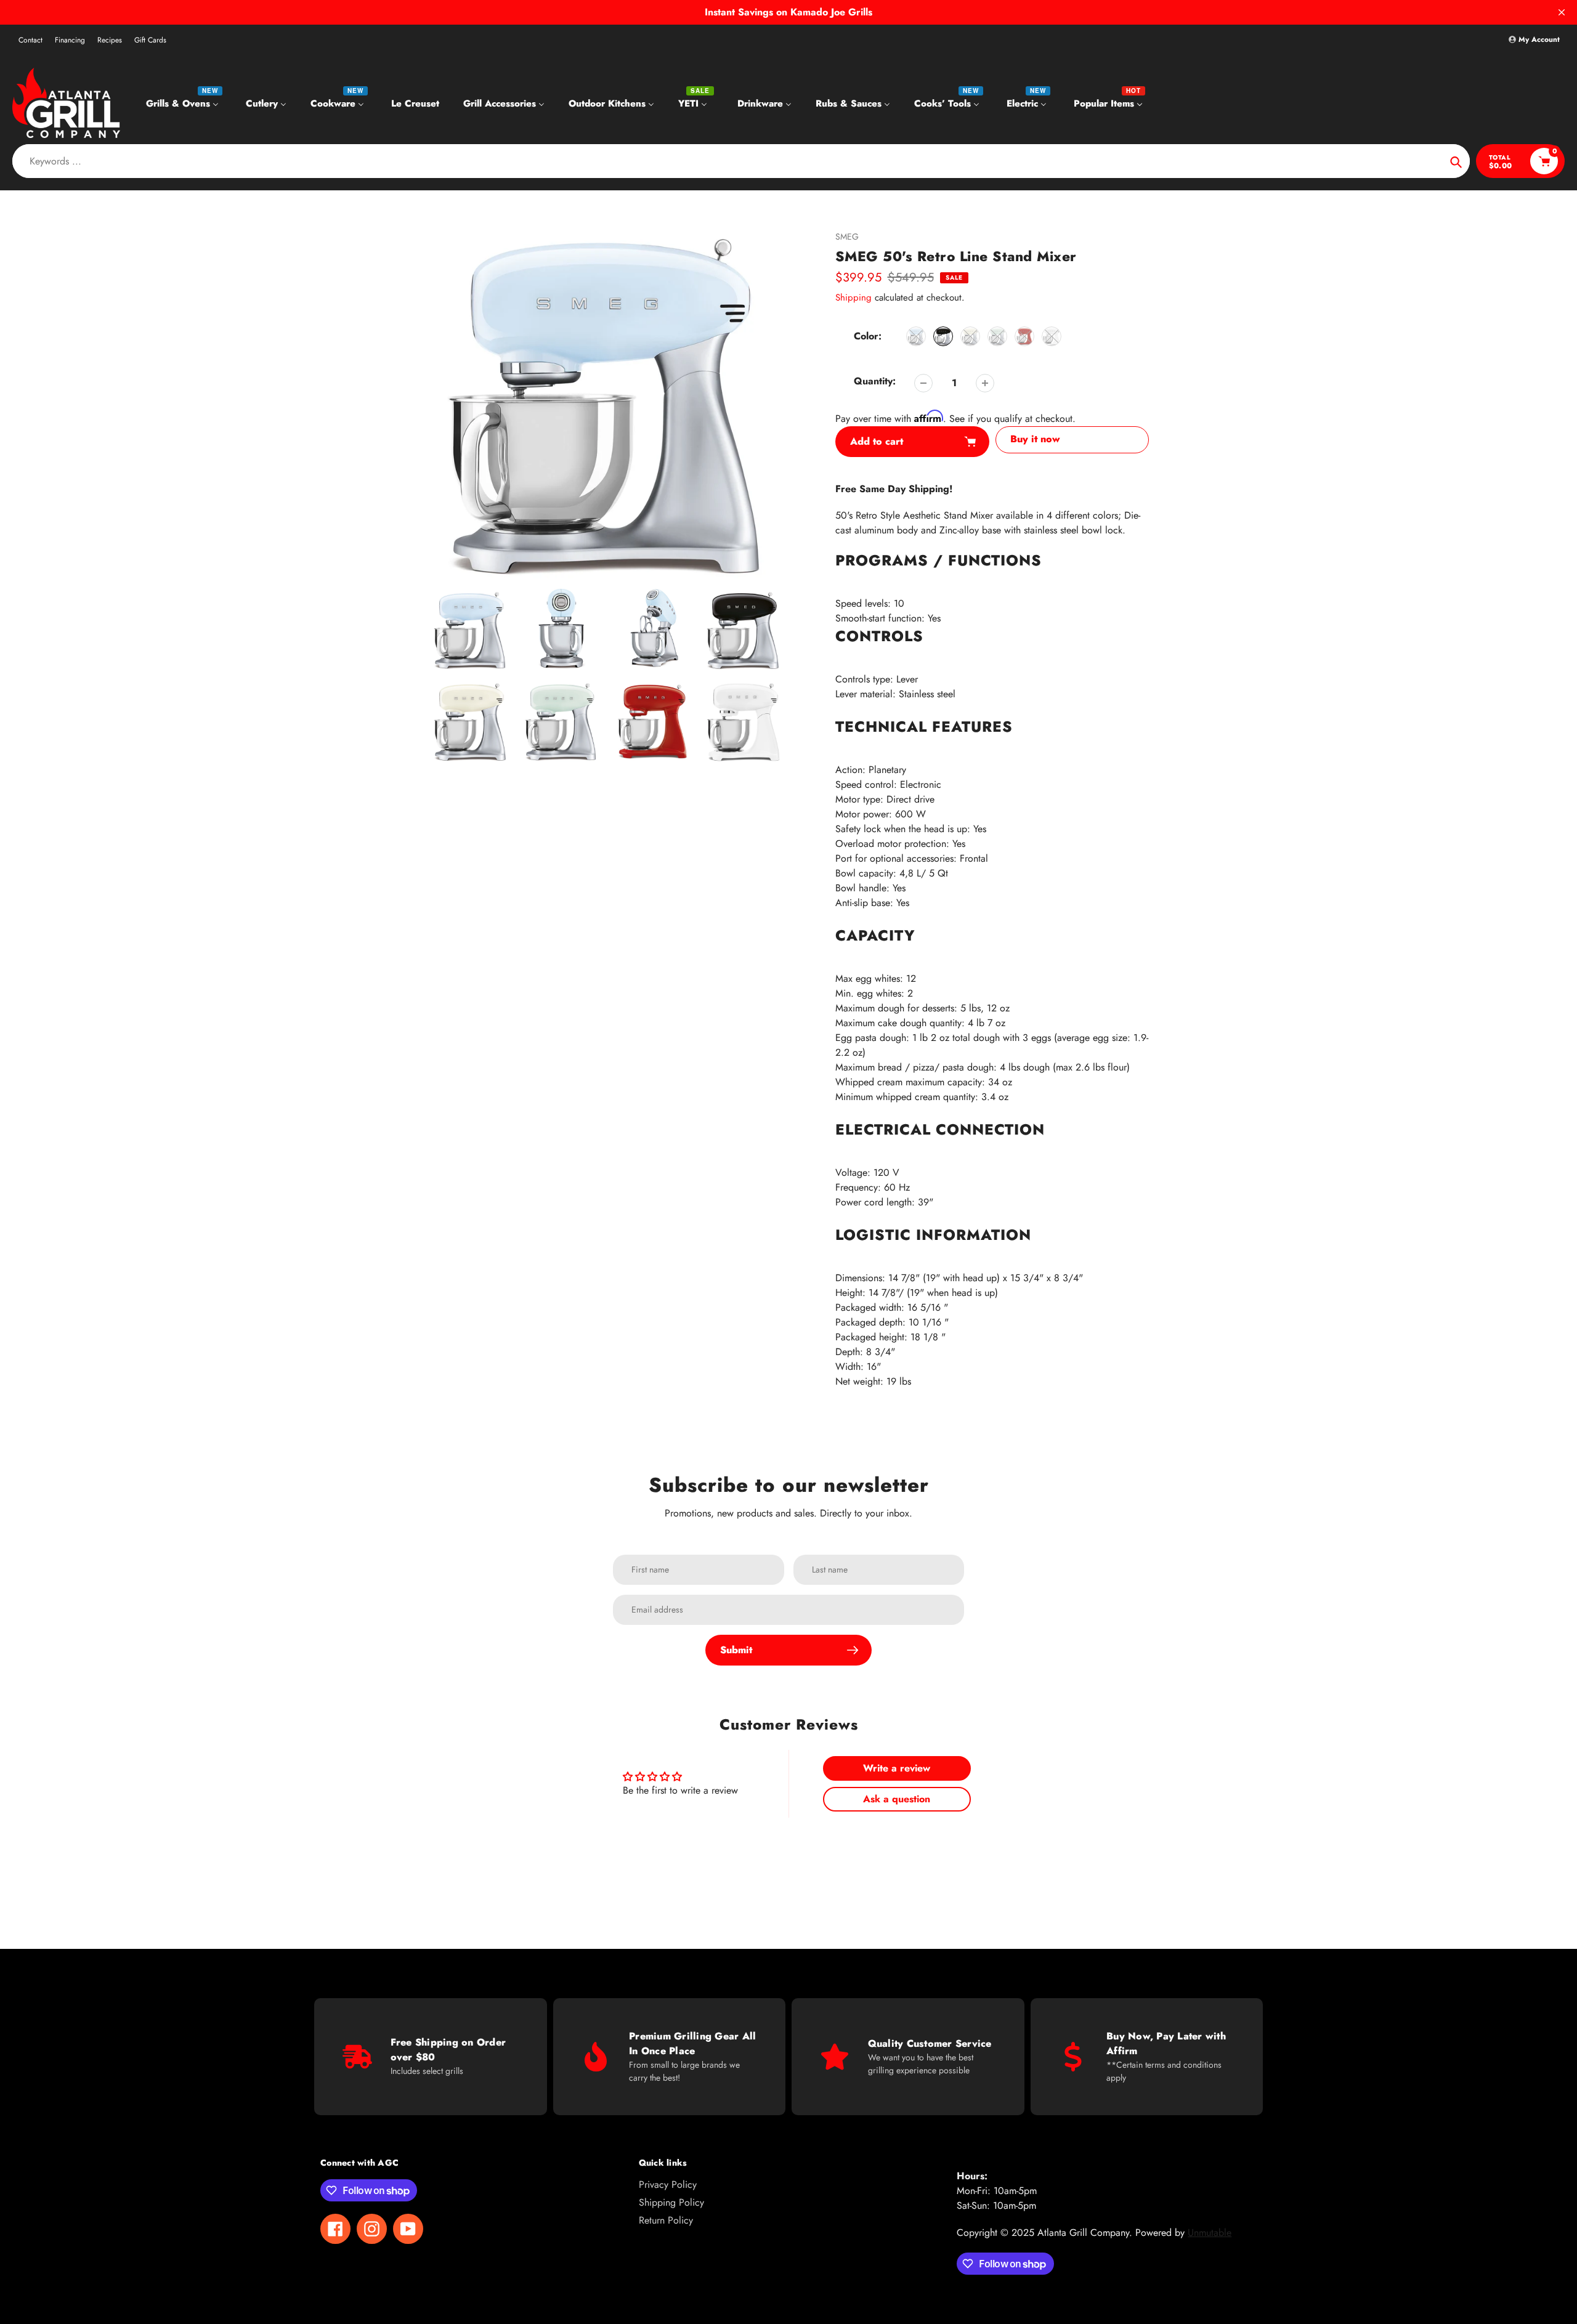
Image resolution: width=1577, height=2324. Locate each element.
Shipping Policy (671, 2202)
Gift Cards (150, 40)
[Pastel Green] (997, 336)
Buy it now (1035, 439)
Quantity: (875, 381)
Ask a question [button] (897, 1799)
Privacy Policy (668, 2184)
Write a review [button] (897, 1768)
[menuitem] (184, 103)
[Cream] (970, 336)
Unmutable (1210, 2233)
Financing (70, 40)
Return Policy (666, 2220)
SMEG (847, 237)
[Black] (943, 336)
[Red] (1024, 336)
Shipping (853, 298)
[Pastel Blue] (916, 336)
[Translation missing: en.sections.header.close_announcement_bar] (1562, 12)
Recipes (110, 40)
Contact (30, 40)
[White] (1052, 336)
